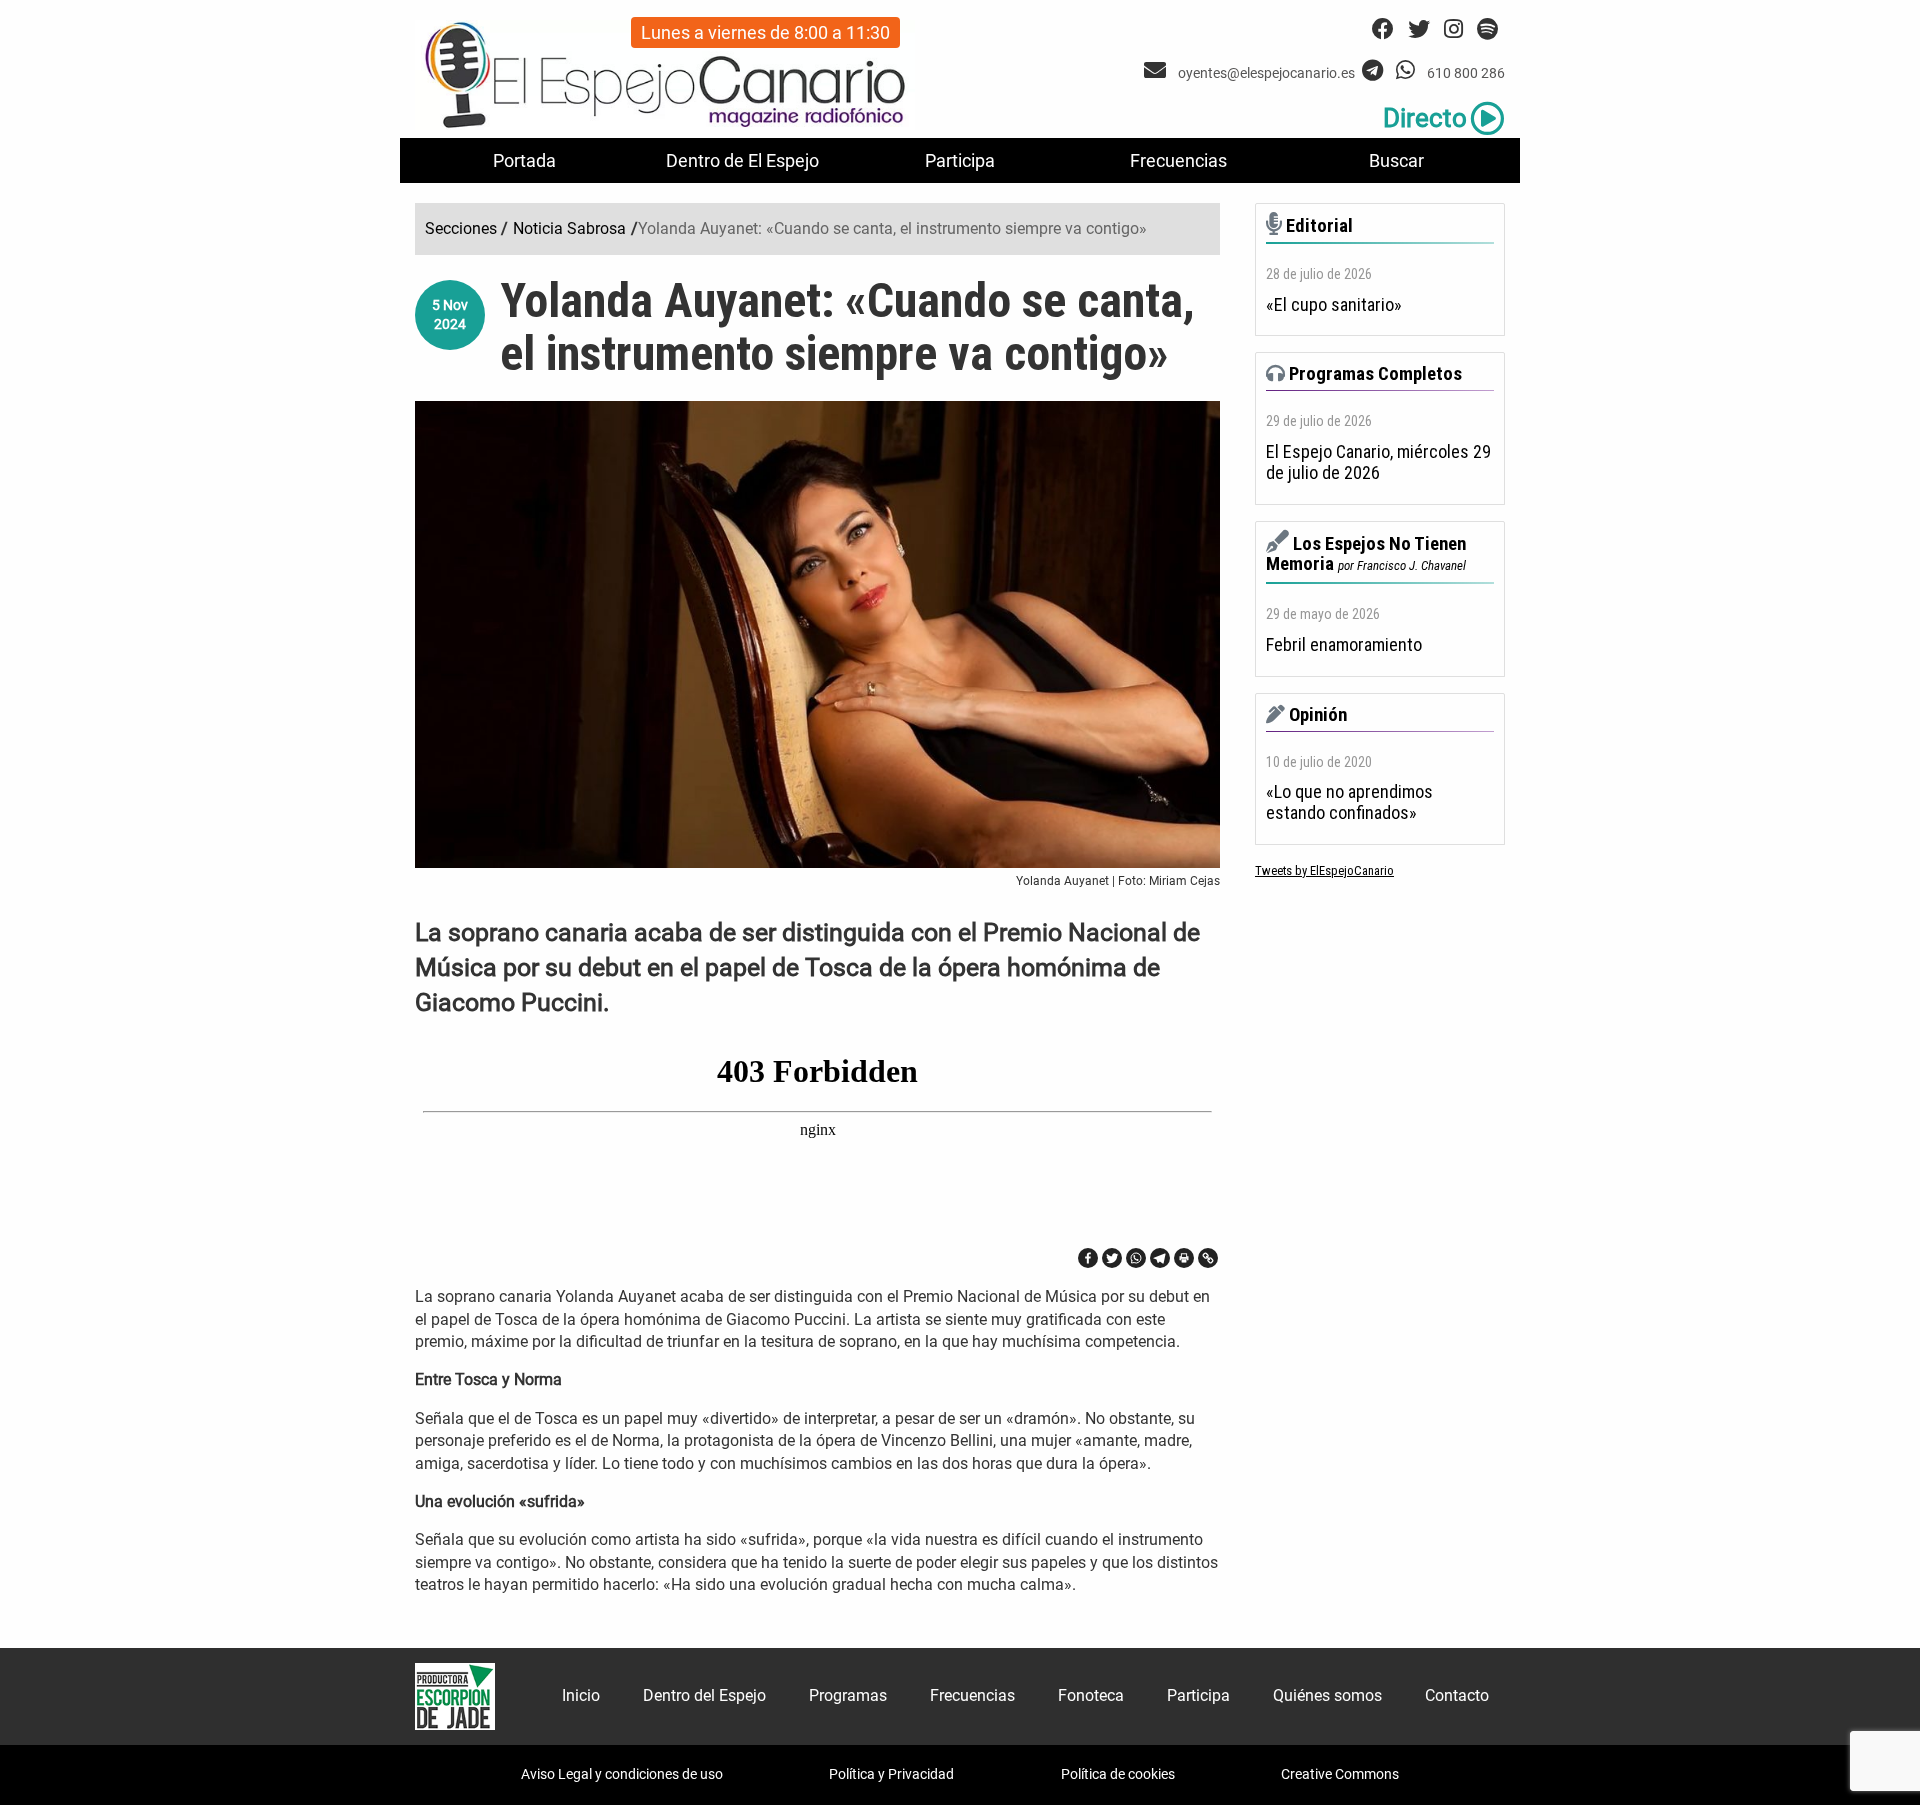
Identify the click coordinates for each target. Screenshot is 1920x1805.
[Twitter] (1112, 1258)
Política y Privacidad (891, 1774)
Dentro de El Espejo (742, 160)
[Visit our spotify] (1487, 29)
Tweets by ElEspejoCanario (1324, 870)
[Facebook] (1088, 1258)
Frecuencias (1178, 160)
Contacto (1457, 1695)
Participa (960, 160)
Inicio (581, 1695)
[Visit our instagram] (1453, 29)
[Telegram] (1160, 1258)
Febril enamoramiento (1344, 645)
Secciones (461, 228)
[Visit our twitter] (1419, 29)
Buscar (1396, 160)
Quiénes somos (1327, 1695)
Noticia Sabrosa (569, 228)
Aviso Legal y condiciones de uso (622, 1774)
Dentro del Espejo (704, 1695)
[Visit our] (1157, 70)
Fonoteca (1091, 1695)
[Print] (1184, 1258)
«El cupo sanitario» (1334, 305)
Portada (524, 160)
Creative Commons (1340, 1774)
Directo (1425, 118)
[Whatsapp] (1136, 1258)
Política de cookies (1118, 1774)
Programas (848, 1695)
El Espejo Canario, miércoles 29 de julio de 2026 (1378, 462)
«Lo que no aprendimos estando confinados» (1349, 802)
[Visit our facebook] (1383, 29)
